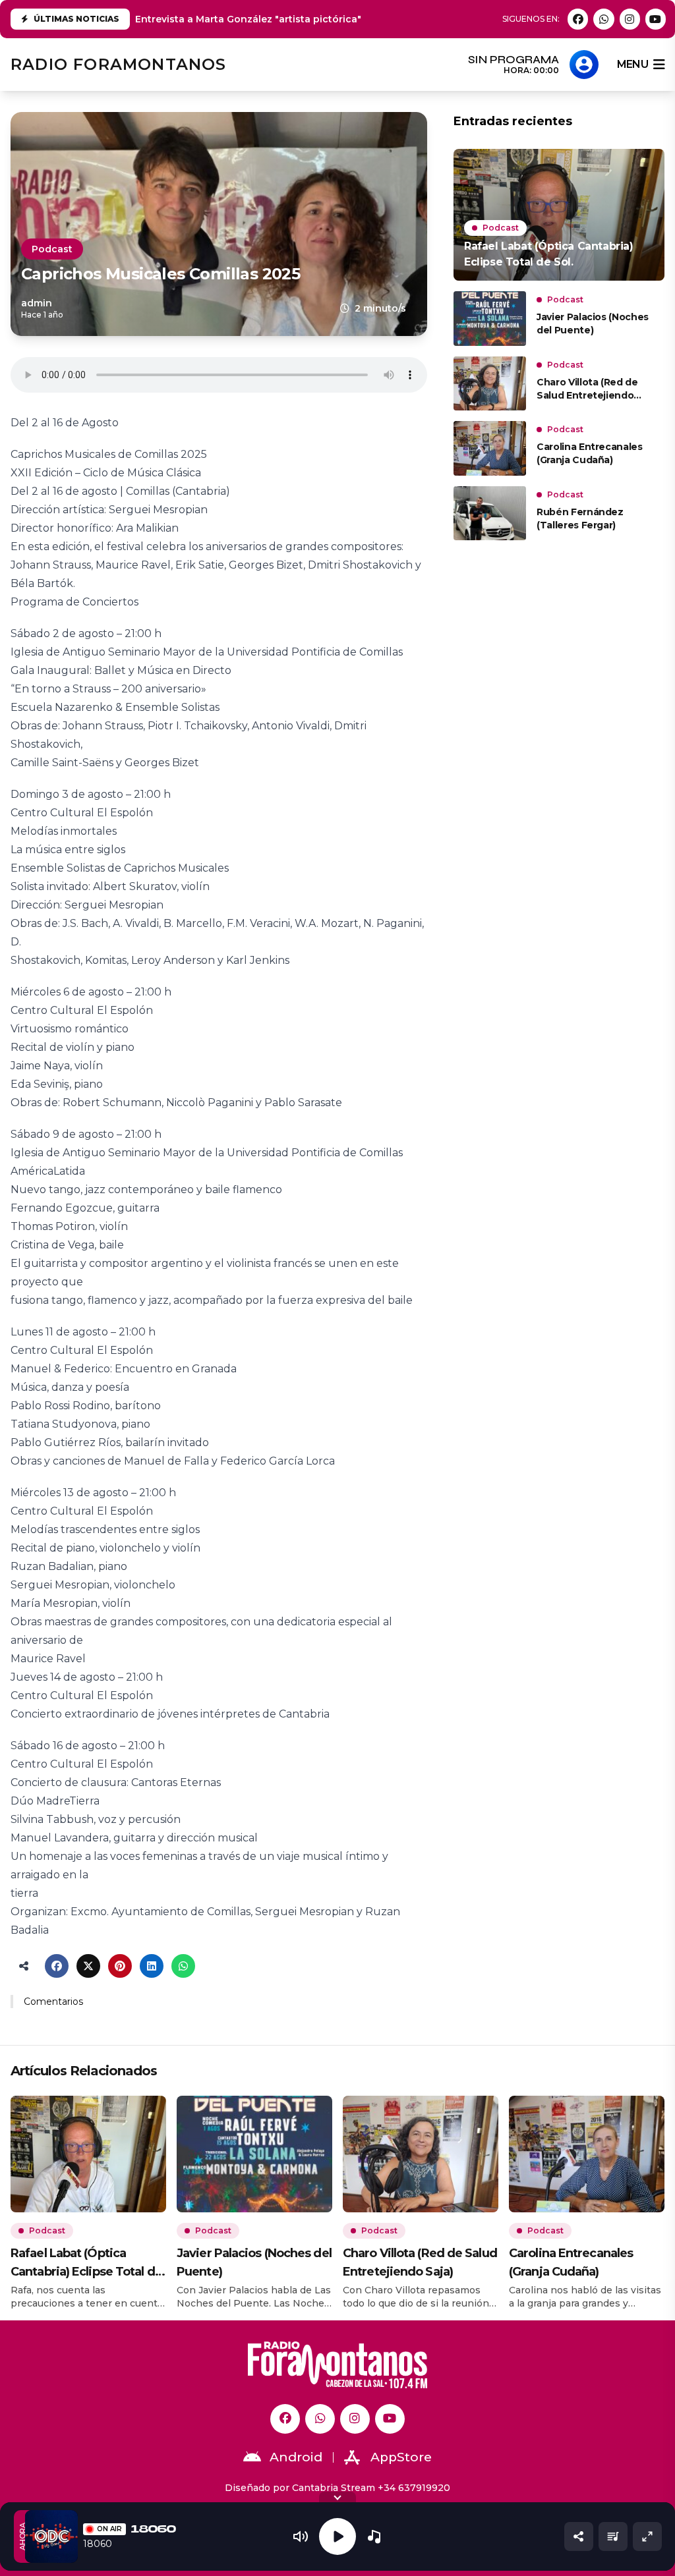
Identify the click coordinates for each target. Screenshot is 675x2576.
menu (632, 64)
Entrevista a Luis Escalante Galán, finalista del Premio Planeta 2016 (298, 19)
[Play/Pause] (337, 2536)
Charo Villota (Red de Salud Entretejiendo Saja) (587, 389)
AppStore (401, 2457)
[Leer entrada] (559, 215)
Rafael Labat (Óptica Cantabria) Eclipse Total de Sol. (86, 2263)
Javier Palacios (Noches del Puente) (593, 323)
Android (296, 2457)
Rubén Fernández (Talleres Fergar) (580, 518)
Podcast (52, 249)
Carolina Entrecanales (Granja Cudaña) (590, 453)
